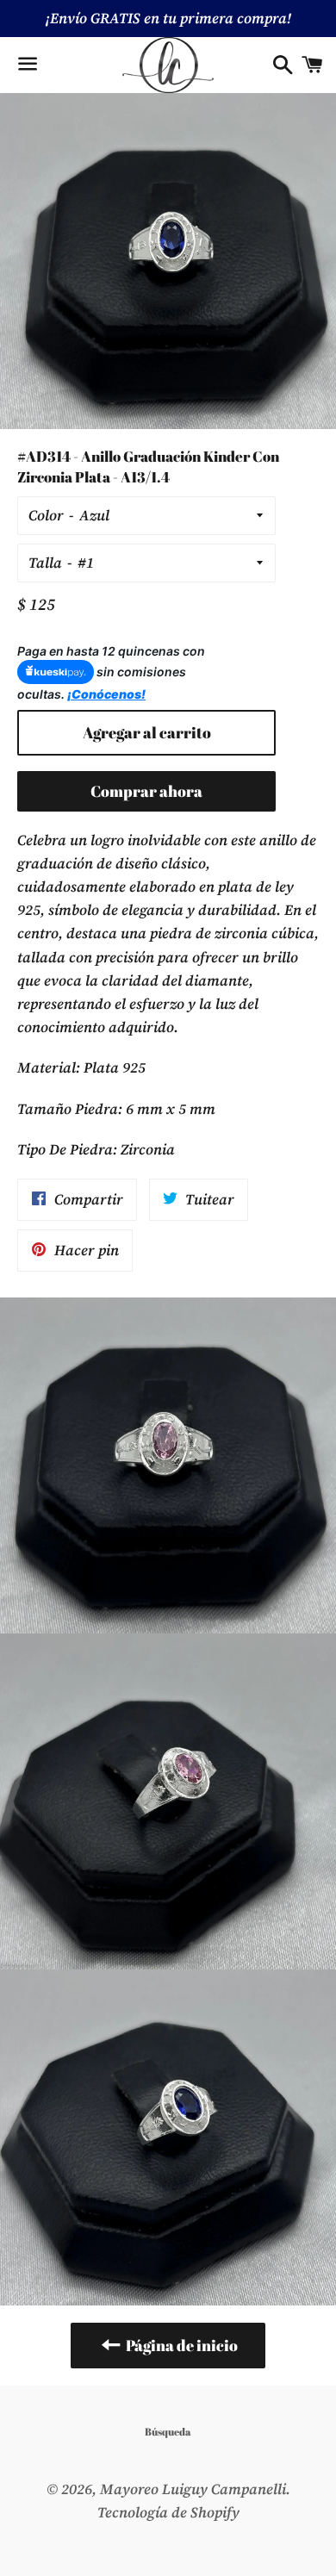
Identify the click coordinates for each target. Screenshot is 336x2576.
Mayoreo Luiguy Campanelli (193, 2489)
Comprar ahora (146, 791)
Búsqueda (168, 2431)
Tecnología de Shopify (168, 2512)
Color (46, 515)
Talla (45, 563)
